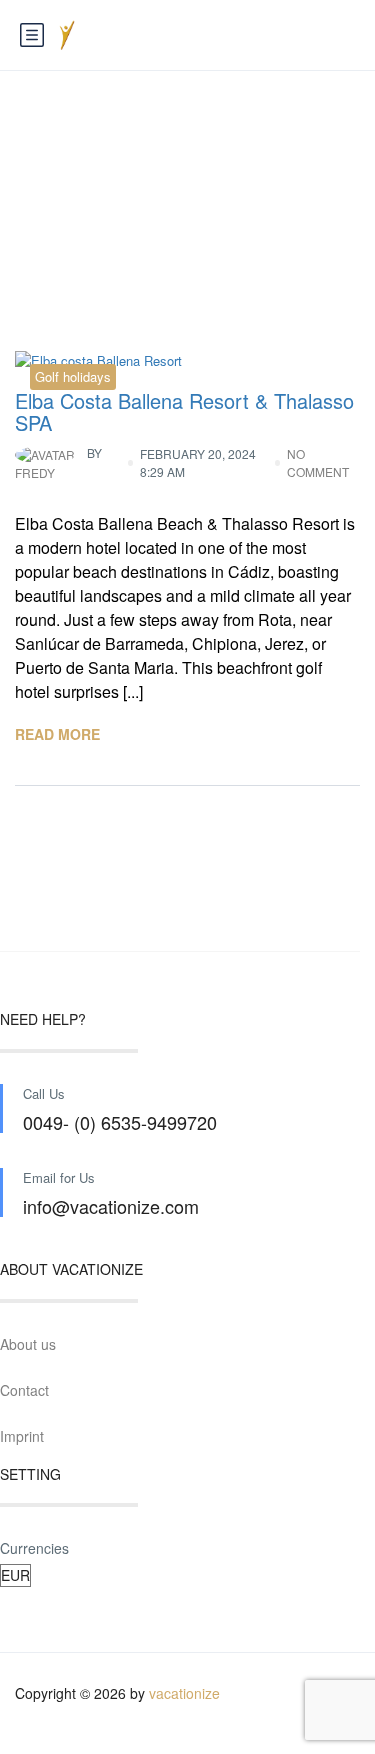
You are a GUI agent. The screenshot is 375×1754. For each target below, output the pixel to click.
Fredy (58, 462)
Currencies (34, 1548)
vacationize (184, 1693)
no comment (318, 462)
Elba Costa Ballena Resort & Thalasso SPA (184, 411)
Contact (24, 1390)
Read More (57, 734)
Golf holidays (73, 376)
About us (28, 1344)
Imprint (22, 1436)
